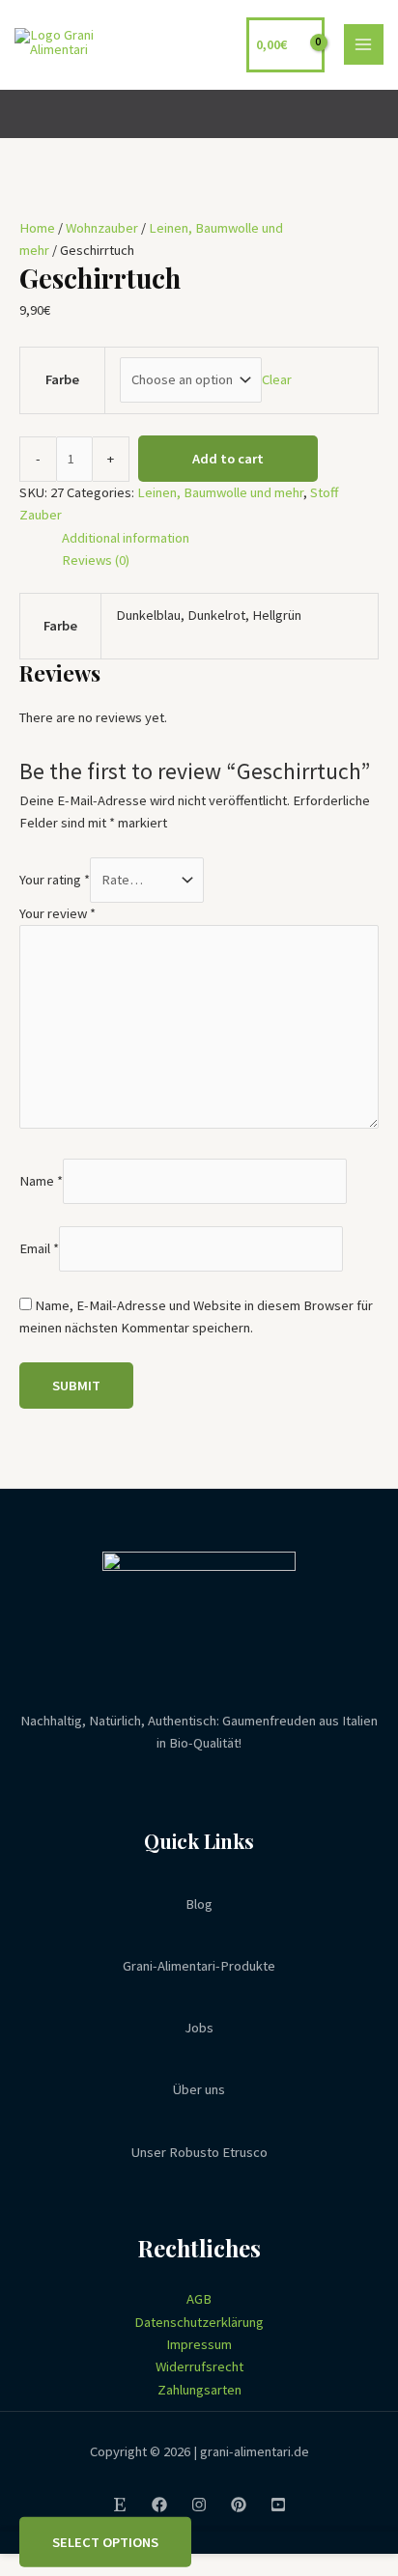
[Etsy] (120, 2505)
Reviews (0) (96, 560)
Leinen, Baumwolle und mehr (220, 492)
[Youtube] (278, 2505)
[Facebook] (159, 2505)
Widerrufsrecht (199, 2366)
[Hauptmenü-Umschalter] (364, 44)
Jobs (199, 2028)
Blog (199, 1904)
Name (41, 1181)
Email (39, 1248)
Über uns (199, 2089)
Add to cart (228, 459)
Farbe (62, 379)
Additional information (126, 538)
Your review (57, 913)
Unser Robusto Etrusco (199, 2152)
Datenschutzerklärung (199, 2322)
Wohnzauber (102, 228)
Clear (277, 379)
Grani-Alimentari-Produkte (199, 1966)
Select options (105, 2541)
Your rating (55, 880)
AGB (199, 2299)
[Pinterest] (239, 2505)
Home (37, 228)
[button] (372, 113)
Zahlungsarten (199, 2390)
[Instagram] (199, 2505)
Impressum (199, 2344)
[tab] (220, 538)
